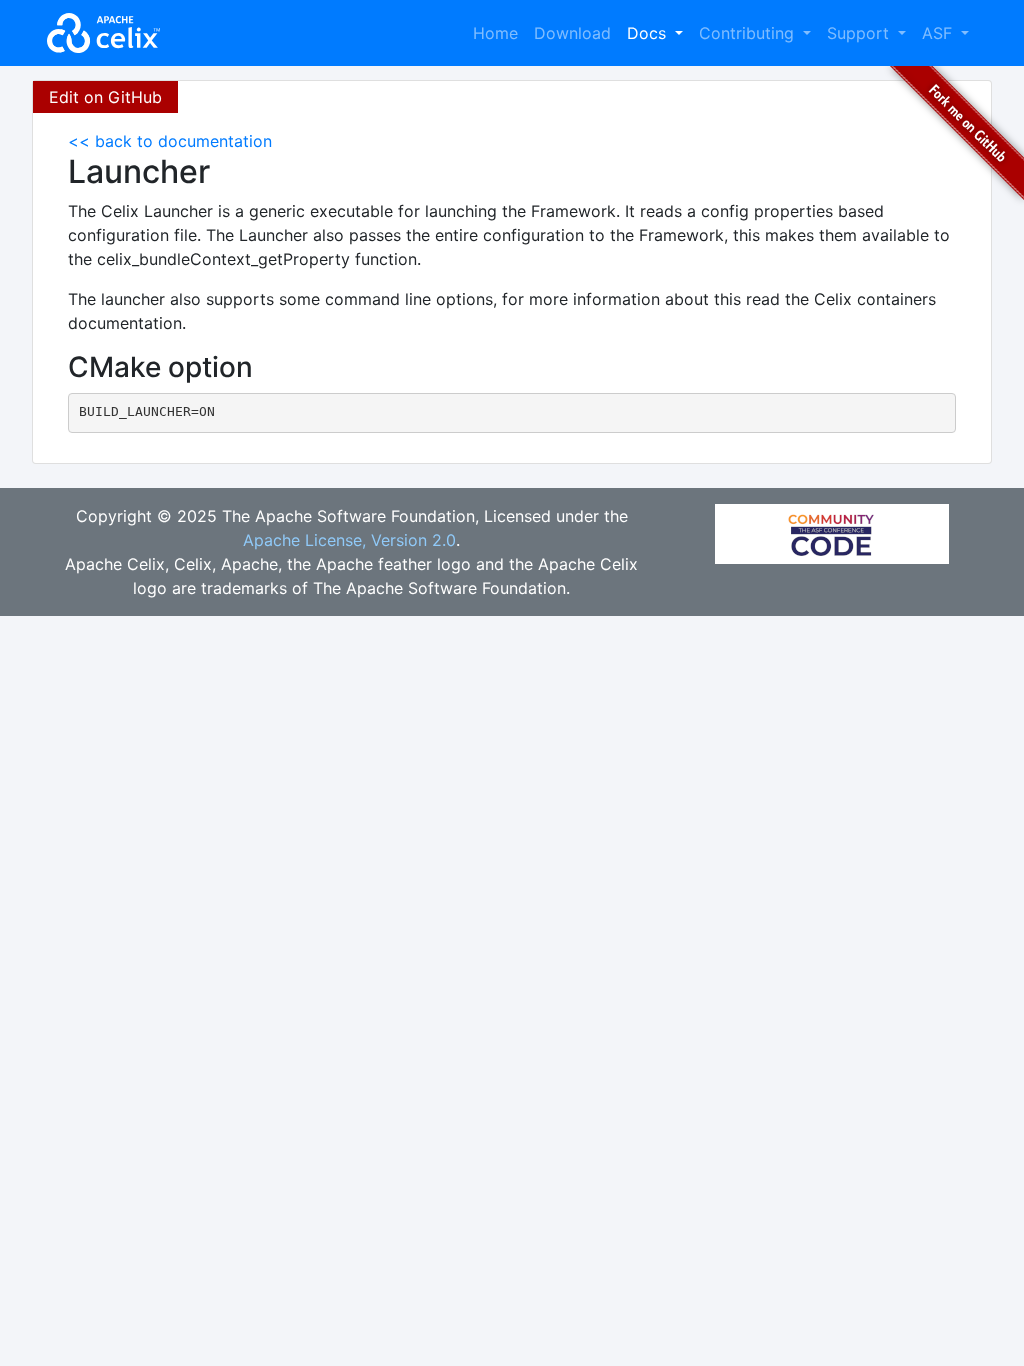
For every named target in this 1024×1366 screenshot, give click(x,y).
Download (572, 33)
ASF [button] (939, 33)
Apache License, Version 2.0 (349, 540)
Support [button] (860, 33)
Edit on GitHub (105, 97)
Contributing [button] (749, 33)
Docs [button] (649, 33)
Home (495, 33)
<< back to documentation (170, 141)
